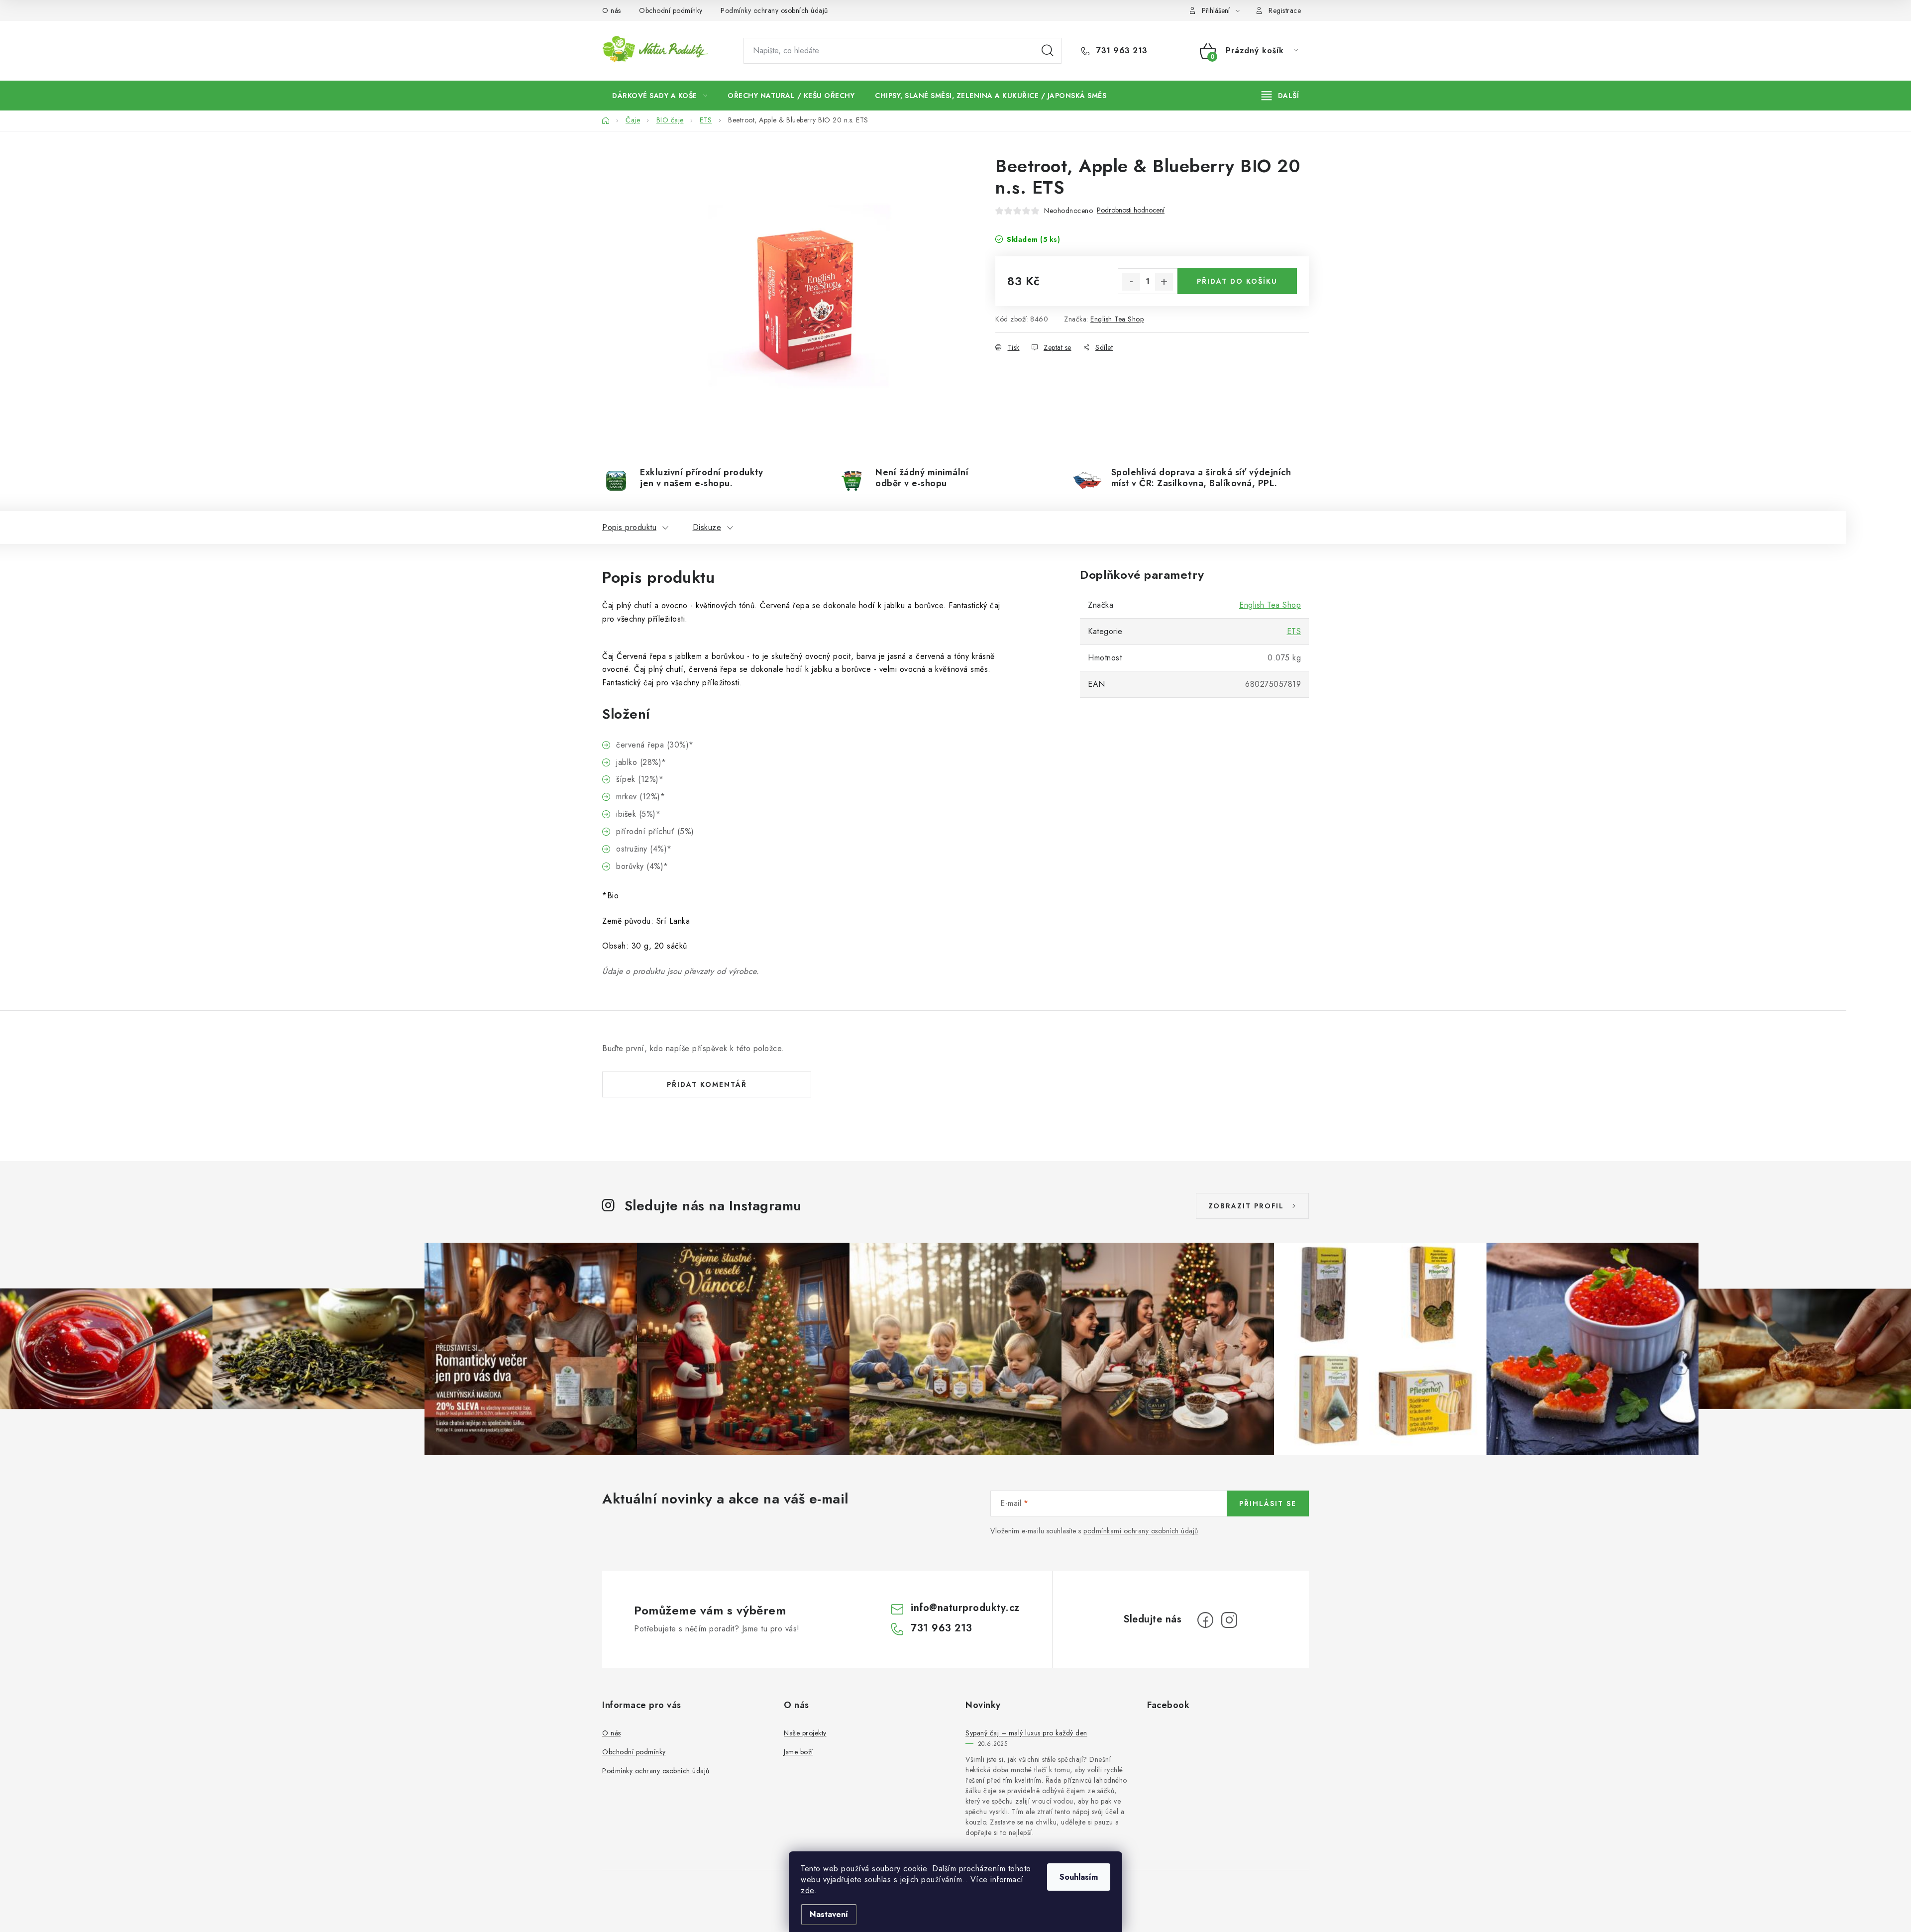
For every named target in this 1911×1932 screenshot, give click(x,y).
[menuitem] (660, 96)
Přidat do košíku (1237, 281)
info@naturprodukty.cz (965, 1608)
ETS (1294, 631)
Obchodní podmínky (671, 10)
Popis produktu (629, 527)
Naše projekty (805, 1733)
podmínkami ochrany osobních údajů (1141, 1531)
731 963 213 (1121, 51)
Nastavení (829, 1914)
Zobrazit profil (1246, 1206)
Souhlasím (1079, 1877)
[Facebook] (1205, 1620)
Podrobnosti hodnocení (1131, 210)
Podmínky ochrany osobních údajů (774, 10)
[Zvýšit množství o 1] (1164, 282)
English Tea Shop (1117, 319)
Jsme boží (798, 1752)
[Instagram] (1229, 1620)
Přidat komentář (707, 1084)
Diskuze (707, 527)
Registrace (1285, 10)
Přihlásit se (1268, 1503)
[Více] (1280, 96)
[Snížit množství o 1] (1131, 282)
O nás (612, 10)
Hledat (1048, 51)
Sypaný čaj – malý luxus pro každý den (1026, 1733)
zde (807, 1890)
